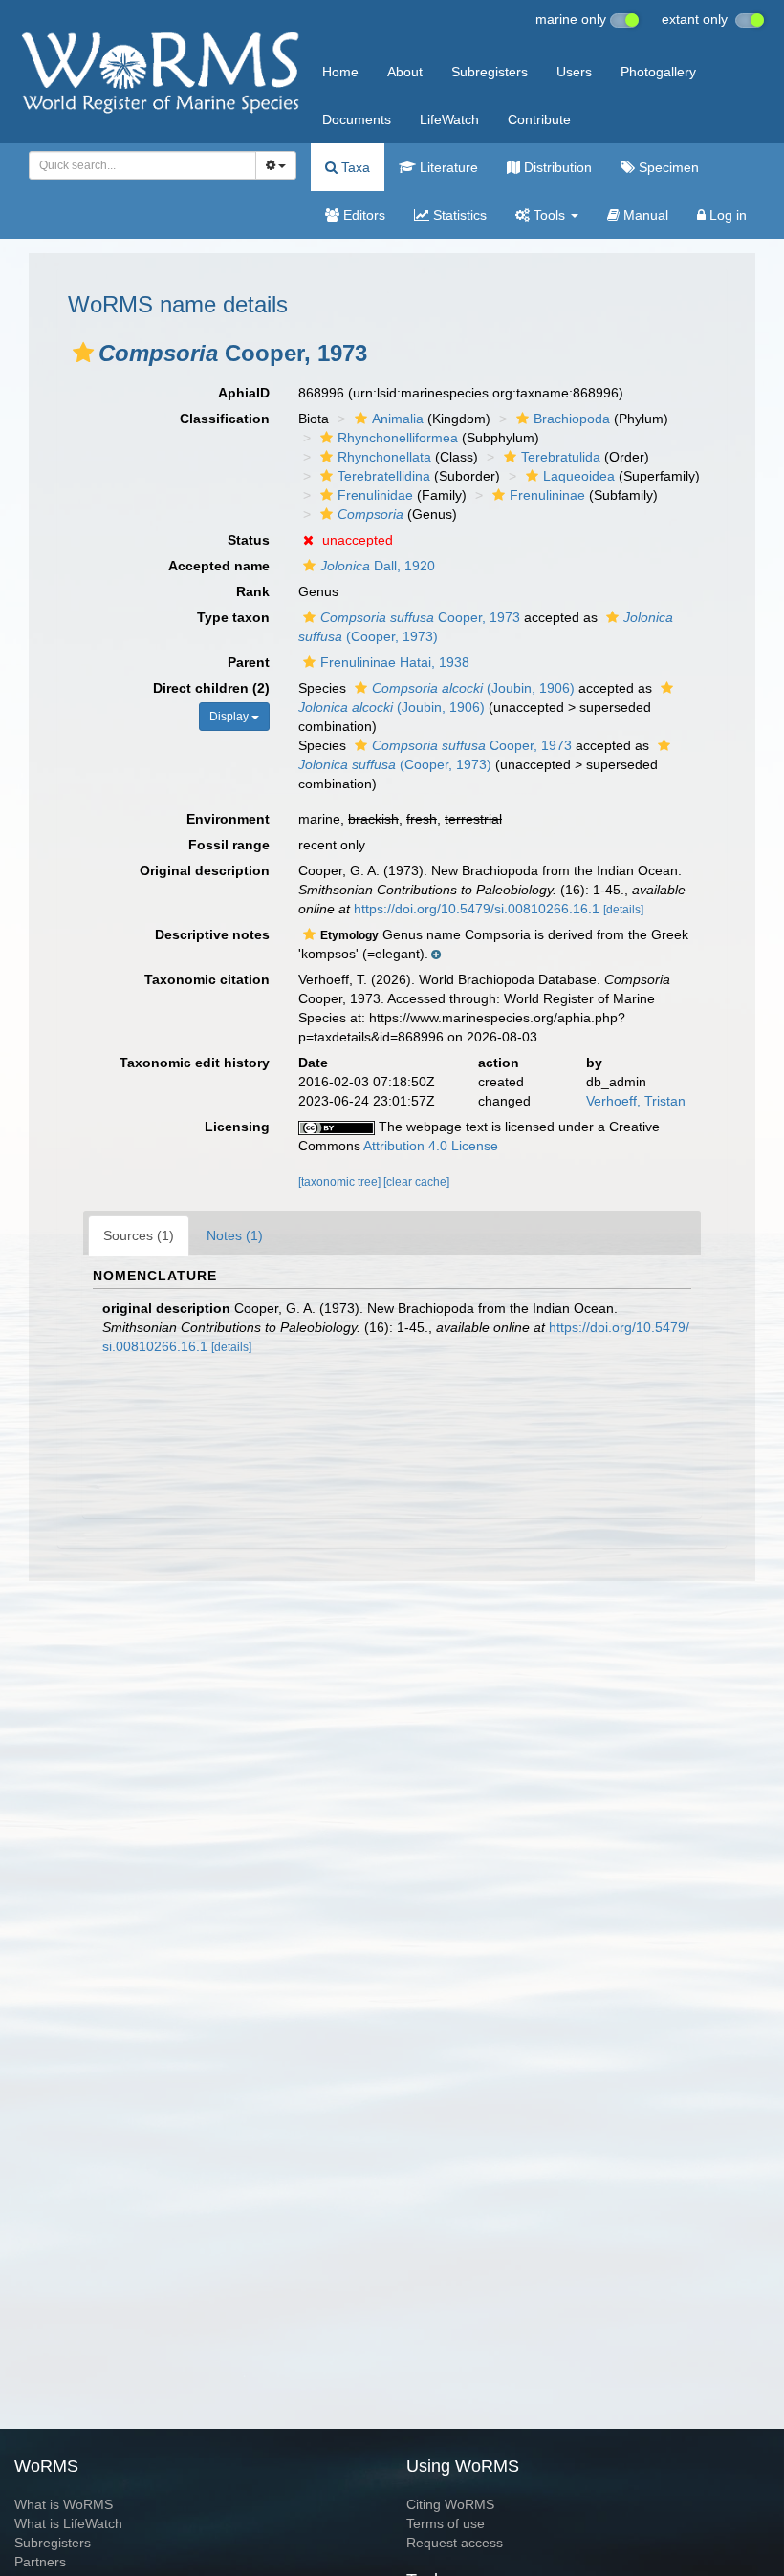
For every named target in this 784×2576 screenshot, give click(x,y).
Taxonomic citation (207, 979)
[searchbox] (137, 165)
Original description (205, 870)
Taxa (354, 167)
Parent (249, 662)
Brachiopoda (572, 419)
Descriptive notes (212, 934)
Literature (447, 167)
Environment (228, 819)
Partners (40, 2562)
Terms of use (446, 2523)
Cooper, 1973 (420, 617)
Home (340, 72)
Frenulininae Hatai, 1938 (395, 662)
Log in (726, 215)
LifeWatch (449, 119)
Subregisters (490, 72)
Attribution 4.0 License (431, 1146)
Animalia (398, 419)
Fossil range (229, 845)
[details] (623, 910)
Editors (362, 215)
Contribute (539, 119)
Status (249, 540)
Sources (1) (139, 1235)
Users (574, 72)
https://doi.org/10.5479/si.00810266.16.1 (477, 909)
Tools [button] (549, 215)
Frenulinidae (375, 495)
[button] (83, 353)
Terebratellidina (384, 476)
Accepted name (219, 566)
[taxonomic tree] (341, 1182)
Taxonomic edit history (195, 1063)
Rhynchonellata (384, 457)
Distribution (556, 167)
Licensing (237, 1127)
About (405, 72)
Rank (253, 591)
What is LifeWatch (68, 2523)
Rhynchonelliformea (398, 438)
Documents (357, 119)
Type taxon (233, 617)
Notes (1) (235, 1235)
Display (230, 717)
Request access (455, 2543)
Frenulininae (547, 495)
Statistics (458, 215)
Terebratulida (561, 457)
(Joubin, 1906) (473, 688)
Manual (644, 215)
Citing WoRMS (450, 2504)
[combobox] (142, 165)
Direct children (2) (211, 688)
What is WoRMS (64, 2504)
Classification (225, 419)
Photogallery (658, 72)
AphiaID (244, 393)
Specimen (667, 167)
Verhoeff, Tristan (636, 1101)
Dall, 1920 (378, 566)
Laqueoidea (579, 476)
